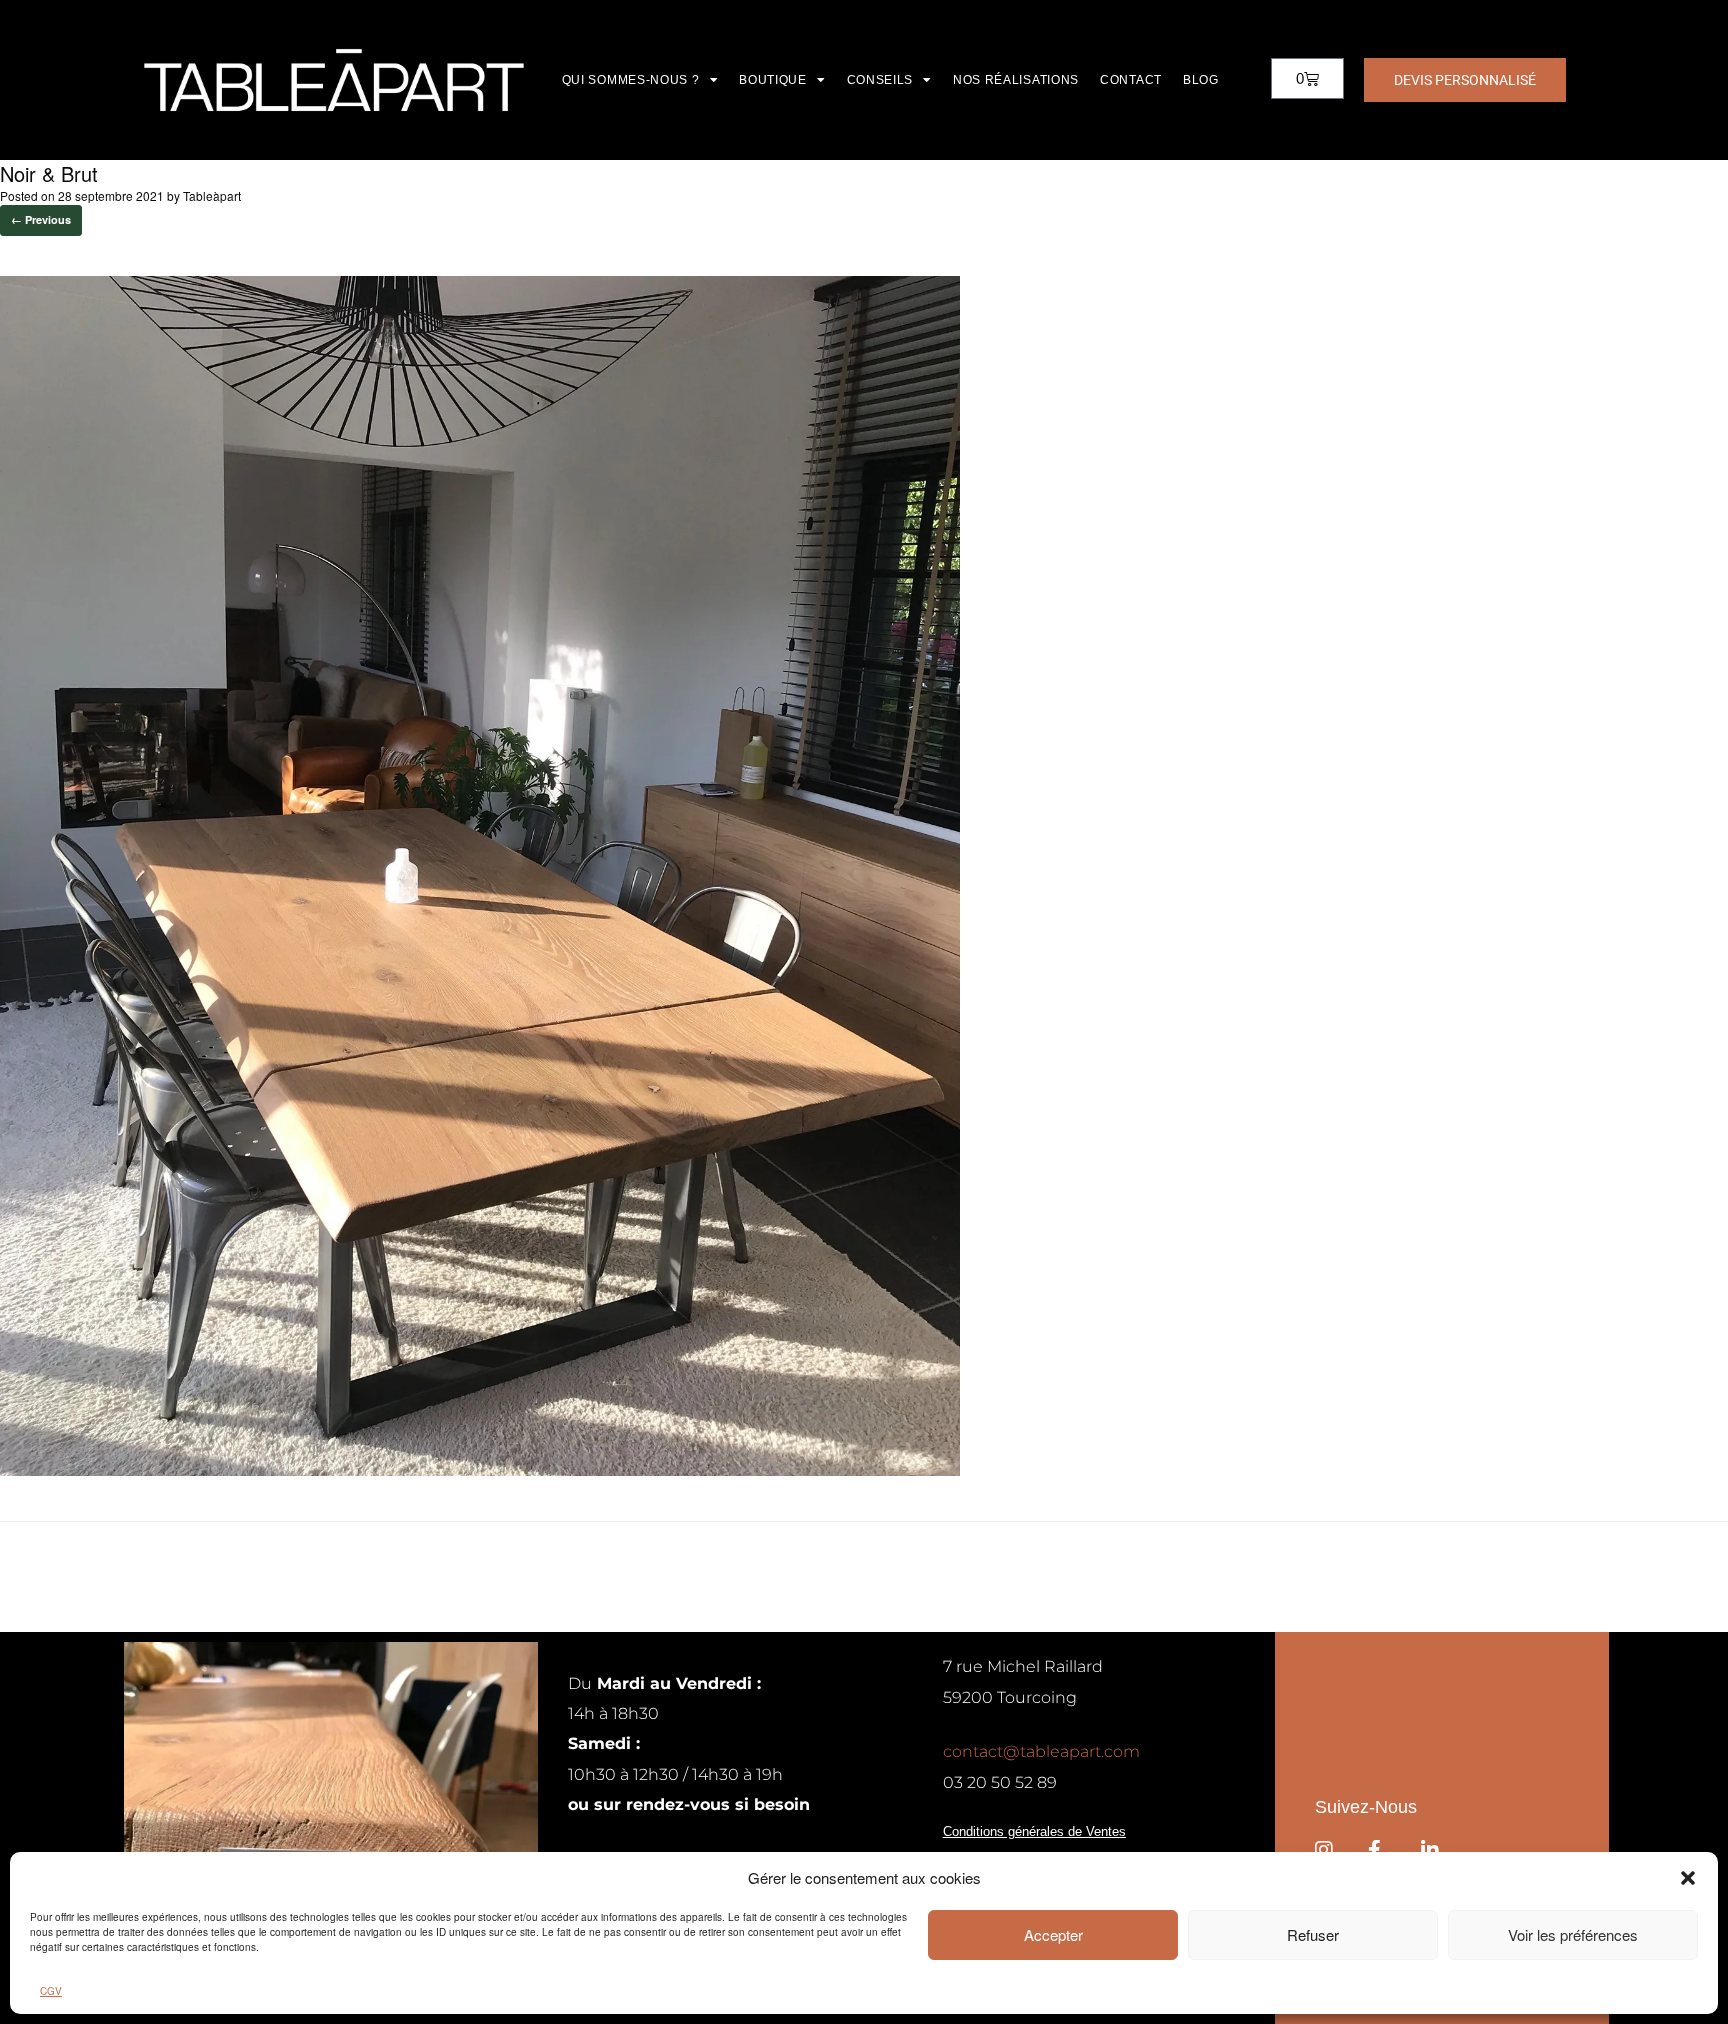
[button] (1688, 1878)
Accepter (1053, 1934)
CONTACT (1131, 80)
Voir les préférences (1573, 1934)
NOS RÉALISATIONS (1016, 80)
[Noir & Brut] (480, 1470)
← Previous (41, 219)
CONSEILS (880, 80)
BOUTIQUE (773, 80)
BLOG (1201, 80)
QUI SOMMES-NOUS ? (631, 80)
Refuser (1313, 1934)
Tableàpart (212, 195)
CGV (51, 1991)
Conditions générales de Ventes (1034, 1831)
